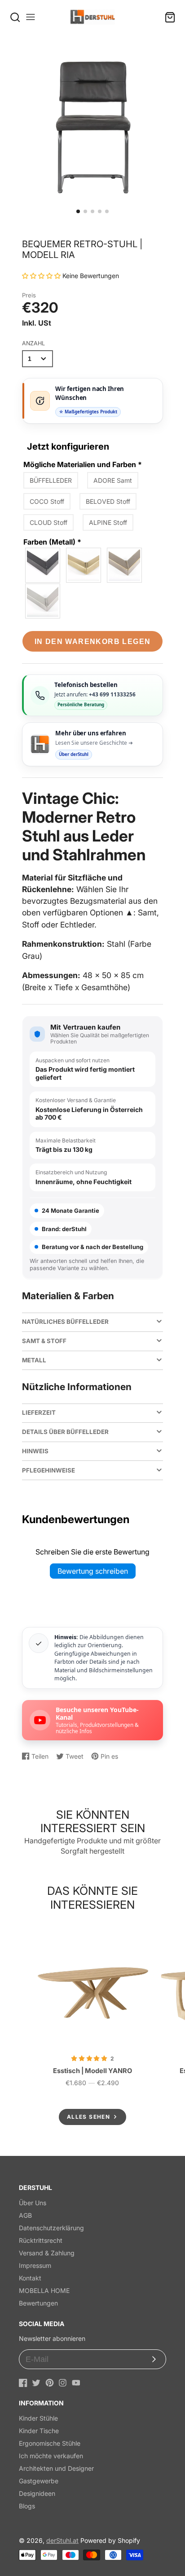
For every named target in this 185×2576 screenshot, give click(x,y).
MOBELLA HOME (44, 2290)
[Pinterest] (50, 2383)
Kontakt (30, 2278)
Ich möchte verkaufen (51, 2456)
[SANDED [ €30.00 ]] (43, 601)
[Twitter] (36, 2383)
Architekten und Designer (56, 2468)
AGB (25, 2215)
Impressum (35, 2265)
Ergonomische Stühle (50, 2443)
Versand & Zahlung (47, 2253)
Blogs (27, 2506)
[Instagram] (63, 2383)
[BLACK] (43, 565)
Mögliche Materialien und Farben (83, 464)
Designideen (37, 2493)
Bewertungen (38, 2303)
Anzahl (33, 343)
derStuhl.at (62, 2540)
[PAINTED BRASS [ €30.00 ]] (125, 565)
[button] (78, 211)
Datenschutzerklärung (51, 2228)
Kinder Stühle (38, 2418)
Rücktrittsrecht (41, 2240)
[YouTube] (76, 2383)
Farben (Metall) (52, 542)
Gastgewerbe (39, 2481)
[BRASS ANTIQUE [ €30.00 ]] (84, 565)
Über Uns (33, 2203)
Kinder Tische (39, 2431)
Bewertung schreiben (93, 1571)
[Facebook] (23, 2383)
